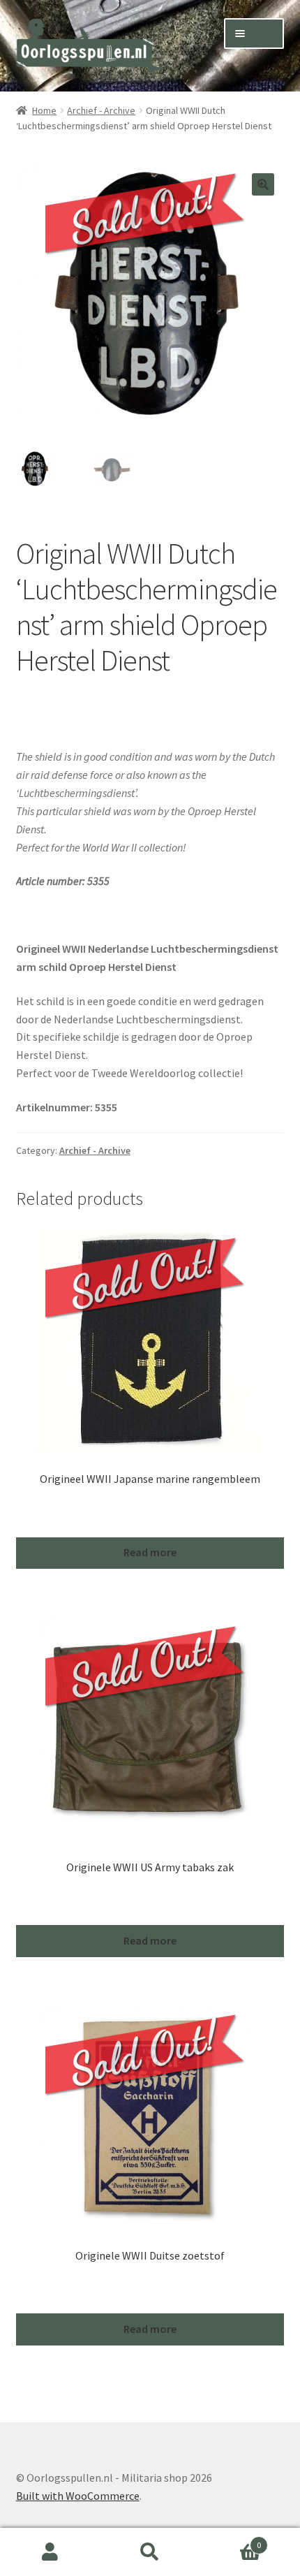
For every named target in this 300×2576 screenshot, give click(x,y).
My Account (50, 2552)
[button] (263, 184)
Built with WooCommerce (78, 2496)
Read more (150, 1552)
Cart (231, 2540)
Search (150, 2552)
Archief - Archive (101, 110)
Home (44, 110)
